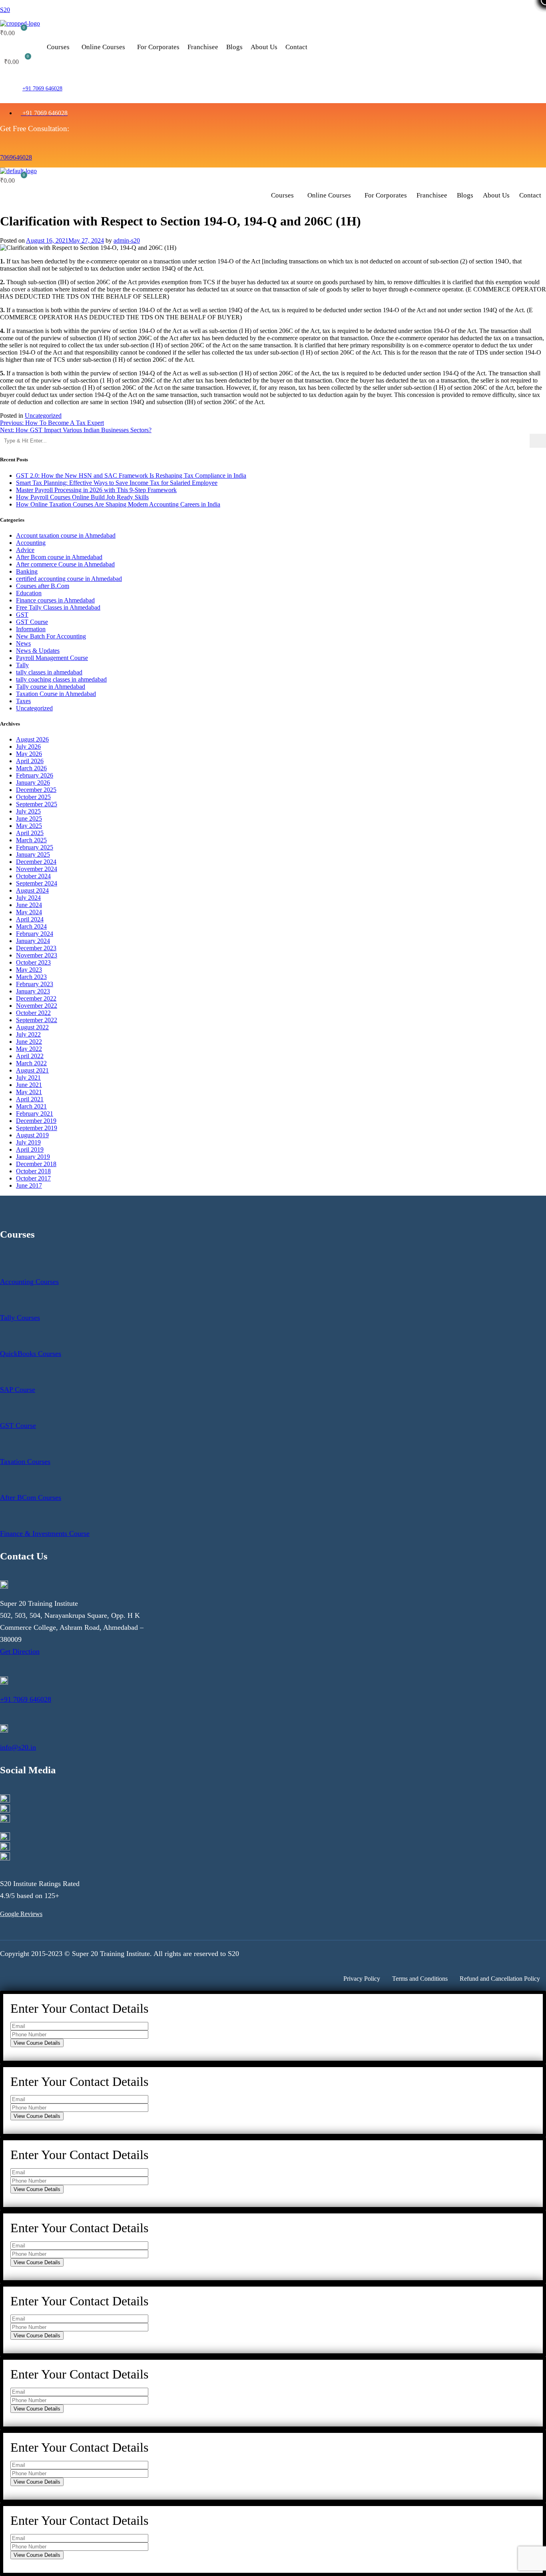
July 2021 (28, 1078)
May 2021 (29, 1092)
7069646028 (16, 157)
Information (31, 629)
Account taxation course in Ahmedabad (66, 535)
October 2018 (33, 1171)
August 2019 (32, 1135)
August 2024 (32, 890)
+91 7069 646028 (42, 89)
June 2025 (29, 818)
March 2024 (31, 926)
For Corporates (158, 47)
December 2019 (36, 1121)
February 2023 (35, 984)
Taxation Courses (25, 1461)
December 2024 (36, 862)
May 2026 (29, 754)
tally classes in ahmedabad (49, 672)
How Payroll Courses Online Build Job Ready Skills (82, 497)
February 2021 (35, 1114)
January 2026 (33, 783)
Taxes (23, 701)
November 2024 (37, 869)
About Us (264, 47)
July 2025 (28, 811)
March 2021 (31, 1106)
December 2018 (36, 1164)
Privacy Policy (362, 1979)
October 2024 (33, 876)
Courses (58, 47)
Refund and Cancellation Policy (500, 1979)
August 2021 (32, 1070)
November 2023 (37, 955)
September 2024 (37, 883)
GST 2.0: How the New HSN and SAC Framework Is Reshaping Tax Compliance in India (131, 476)
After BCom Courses (31, 1497)
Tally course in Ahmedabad (51, 687)
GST (22, 615)
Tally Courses (20, 1318)
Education (29, 593)
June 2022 (29, 1042)
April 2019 (30, 1149)
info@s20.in (18, 1747)
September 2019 (37, 1128)
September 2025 (37, 804)
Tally (22, 665)
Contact (296, 47)
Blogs (234, 47)
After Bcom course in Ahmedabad (59, 557)
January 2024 (33, 941)
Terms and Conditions (420, 1979)
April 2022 (30, 1056)
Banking (27, 571)
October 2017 (33, 1178)
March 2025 (31, 840)
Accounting (31, 543)
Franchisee (203, 47)
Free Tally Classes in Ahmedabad (58, 607)
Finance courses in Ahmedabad (55, 600)
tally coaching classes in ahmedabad (61, 679)
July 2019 (28, 1142)
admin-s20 (127, 240)
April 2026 (30, 761)
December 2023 (36, 948)
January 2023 (33, 991)
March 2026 (31, 768)
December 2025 (36, 790)
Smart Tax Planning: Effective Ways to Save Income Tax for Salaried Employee (117, 483)
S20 (5, 10)
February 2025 (35, 847)
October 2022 (33, 1013)
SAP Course (18, 1390)
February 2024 (35, 934)
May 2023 (29, 970)
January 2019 (33, 1157)
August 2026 (32, 739)
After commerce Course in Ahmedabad (65, 564)
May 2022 (29, 1049)
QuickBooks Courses (31, 1354)
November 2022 (37, 1006)
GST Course (32, 622)
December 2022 (36, 998)
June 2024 (29, 905)
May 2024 (29, 912)
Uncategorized (43, 416)
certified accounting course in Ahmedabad (69, 579)
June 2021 (29, 1085)
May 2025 (29, 826)
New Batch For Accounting (51, 636)
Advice (25, 550)
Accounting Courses (29, 1282)
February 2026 (35, 775)
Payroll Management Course (52, 658)
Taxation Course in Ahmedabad (56, 694)
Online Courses (103, 47)
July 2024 (28, 898)
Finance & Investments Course (45, 1533)
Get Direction (20, 1651)
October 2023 (33, 962)
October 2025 (33, 797)
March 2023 (31, 977)
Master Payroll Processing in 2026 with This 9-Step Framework (96, 490)
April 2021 (30, 1099)
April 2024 (30, 919)
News (23, 643)
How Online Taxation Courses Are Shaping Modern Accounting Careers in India (118, 504)
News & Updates (38, 651)
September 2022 (37, 1020)
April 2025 (30, 833)
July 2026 (28, 747)
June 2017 (29, 1185)
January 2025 (33, 854)
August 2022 (32, 1027)
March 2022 (31, 1063)
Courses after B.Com (43, 586)
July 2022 (28, 1034)
